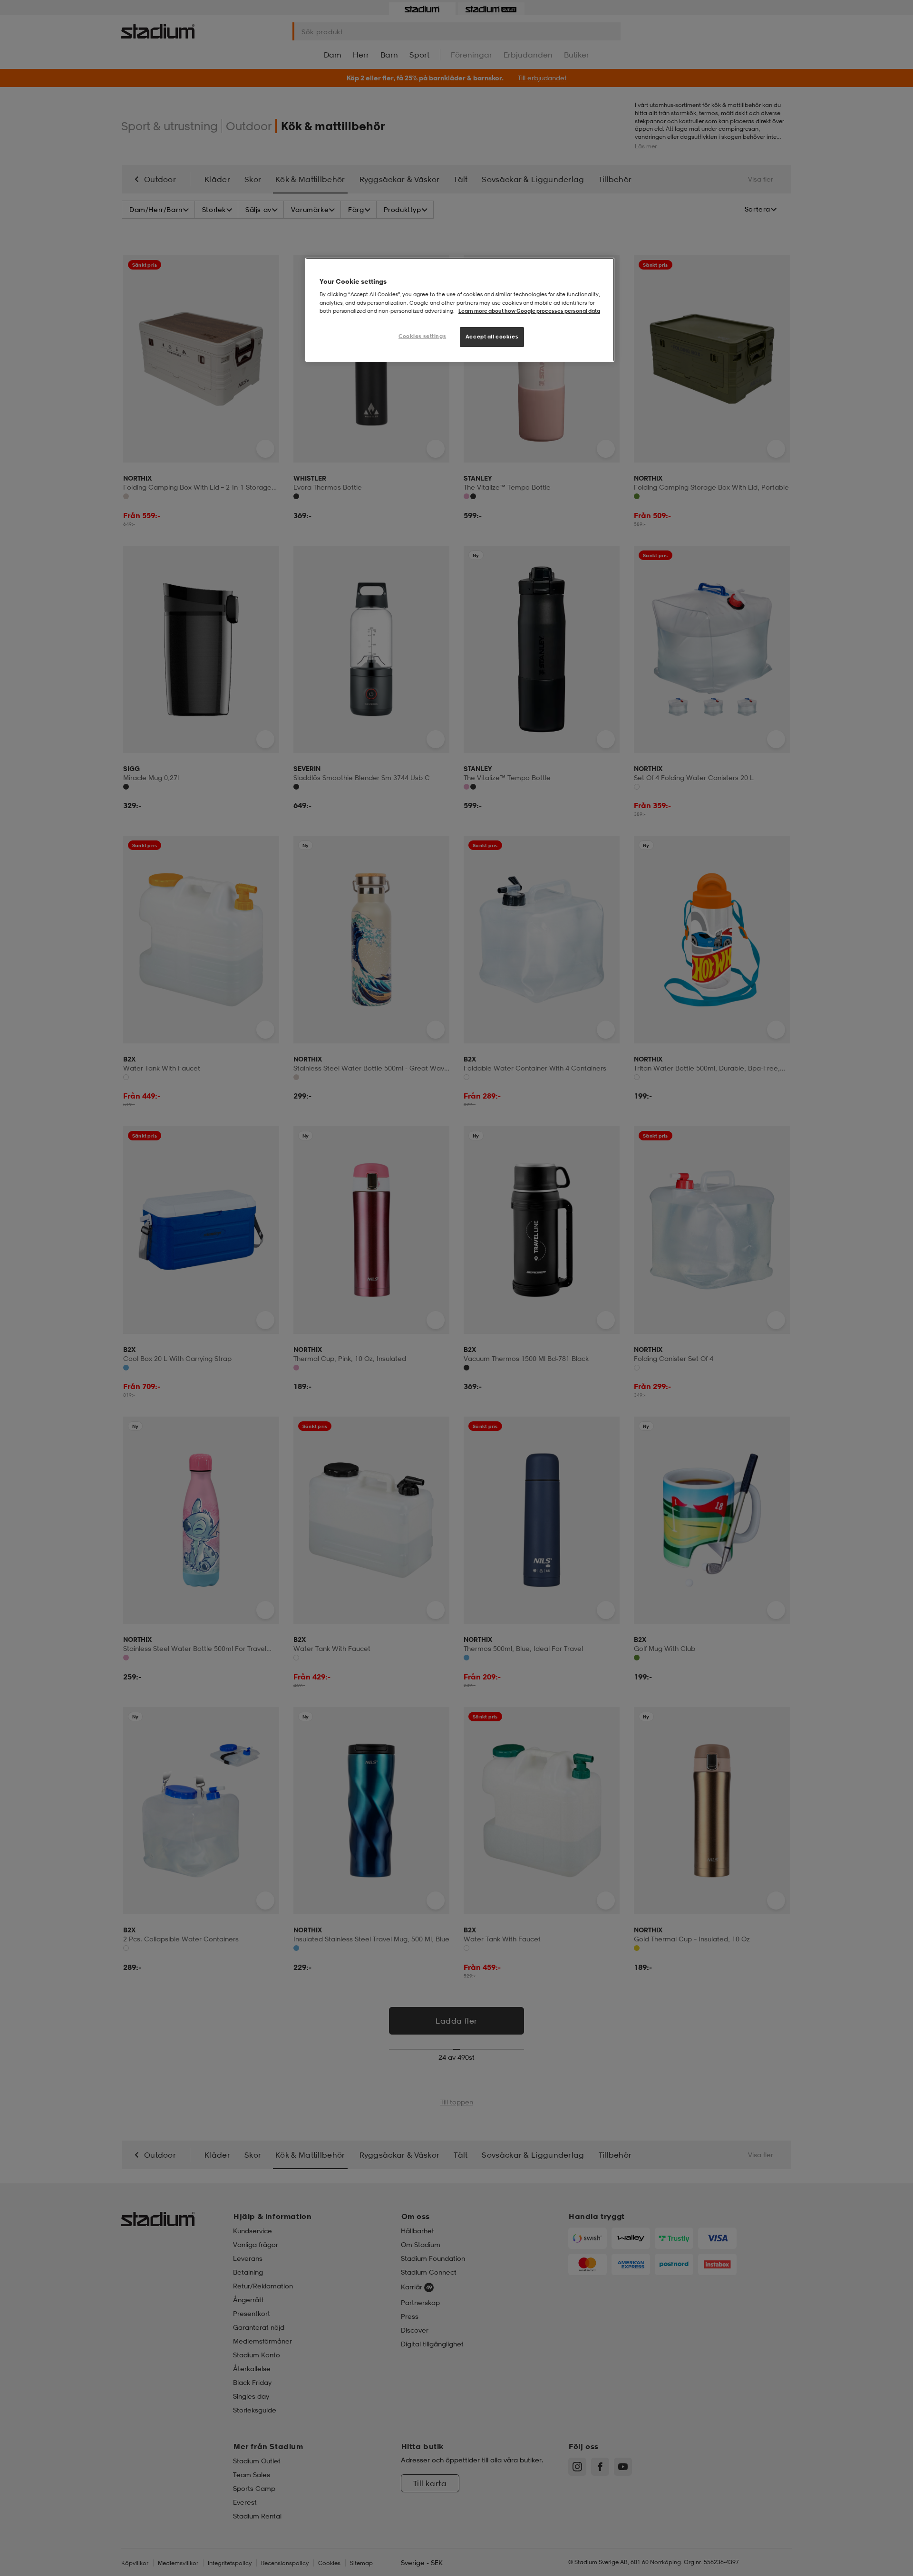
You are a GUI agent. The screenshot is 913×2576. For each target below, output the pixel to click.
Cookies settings (422, 336)
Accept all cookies (492, 337)
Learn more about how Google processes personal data (529, 311)
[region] (460, 310)
